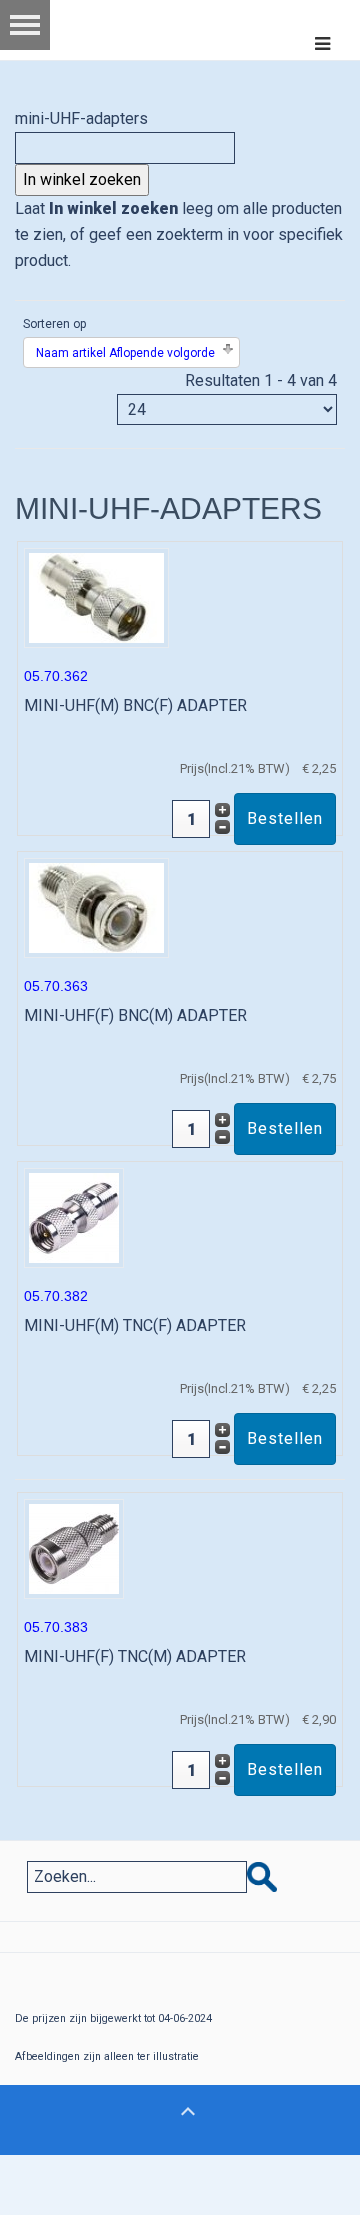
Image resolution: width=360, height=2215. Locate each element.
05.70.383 (56, 1627)
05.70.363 (56, 986)
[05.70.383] (74, 1547)
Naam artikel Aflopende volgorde (125, 353)
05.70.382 (56, 1296)
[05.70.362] (96, 596)
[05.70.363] (96, 906)
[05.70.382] (74, 1216)
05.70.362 (56, 676)
